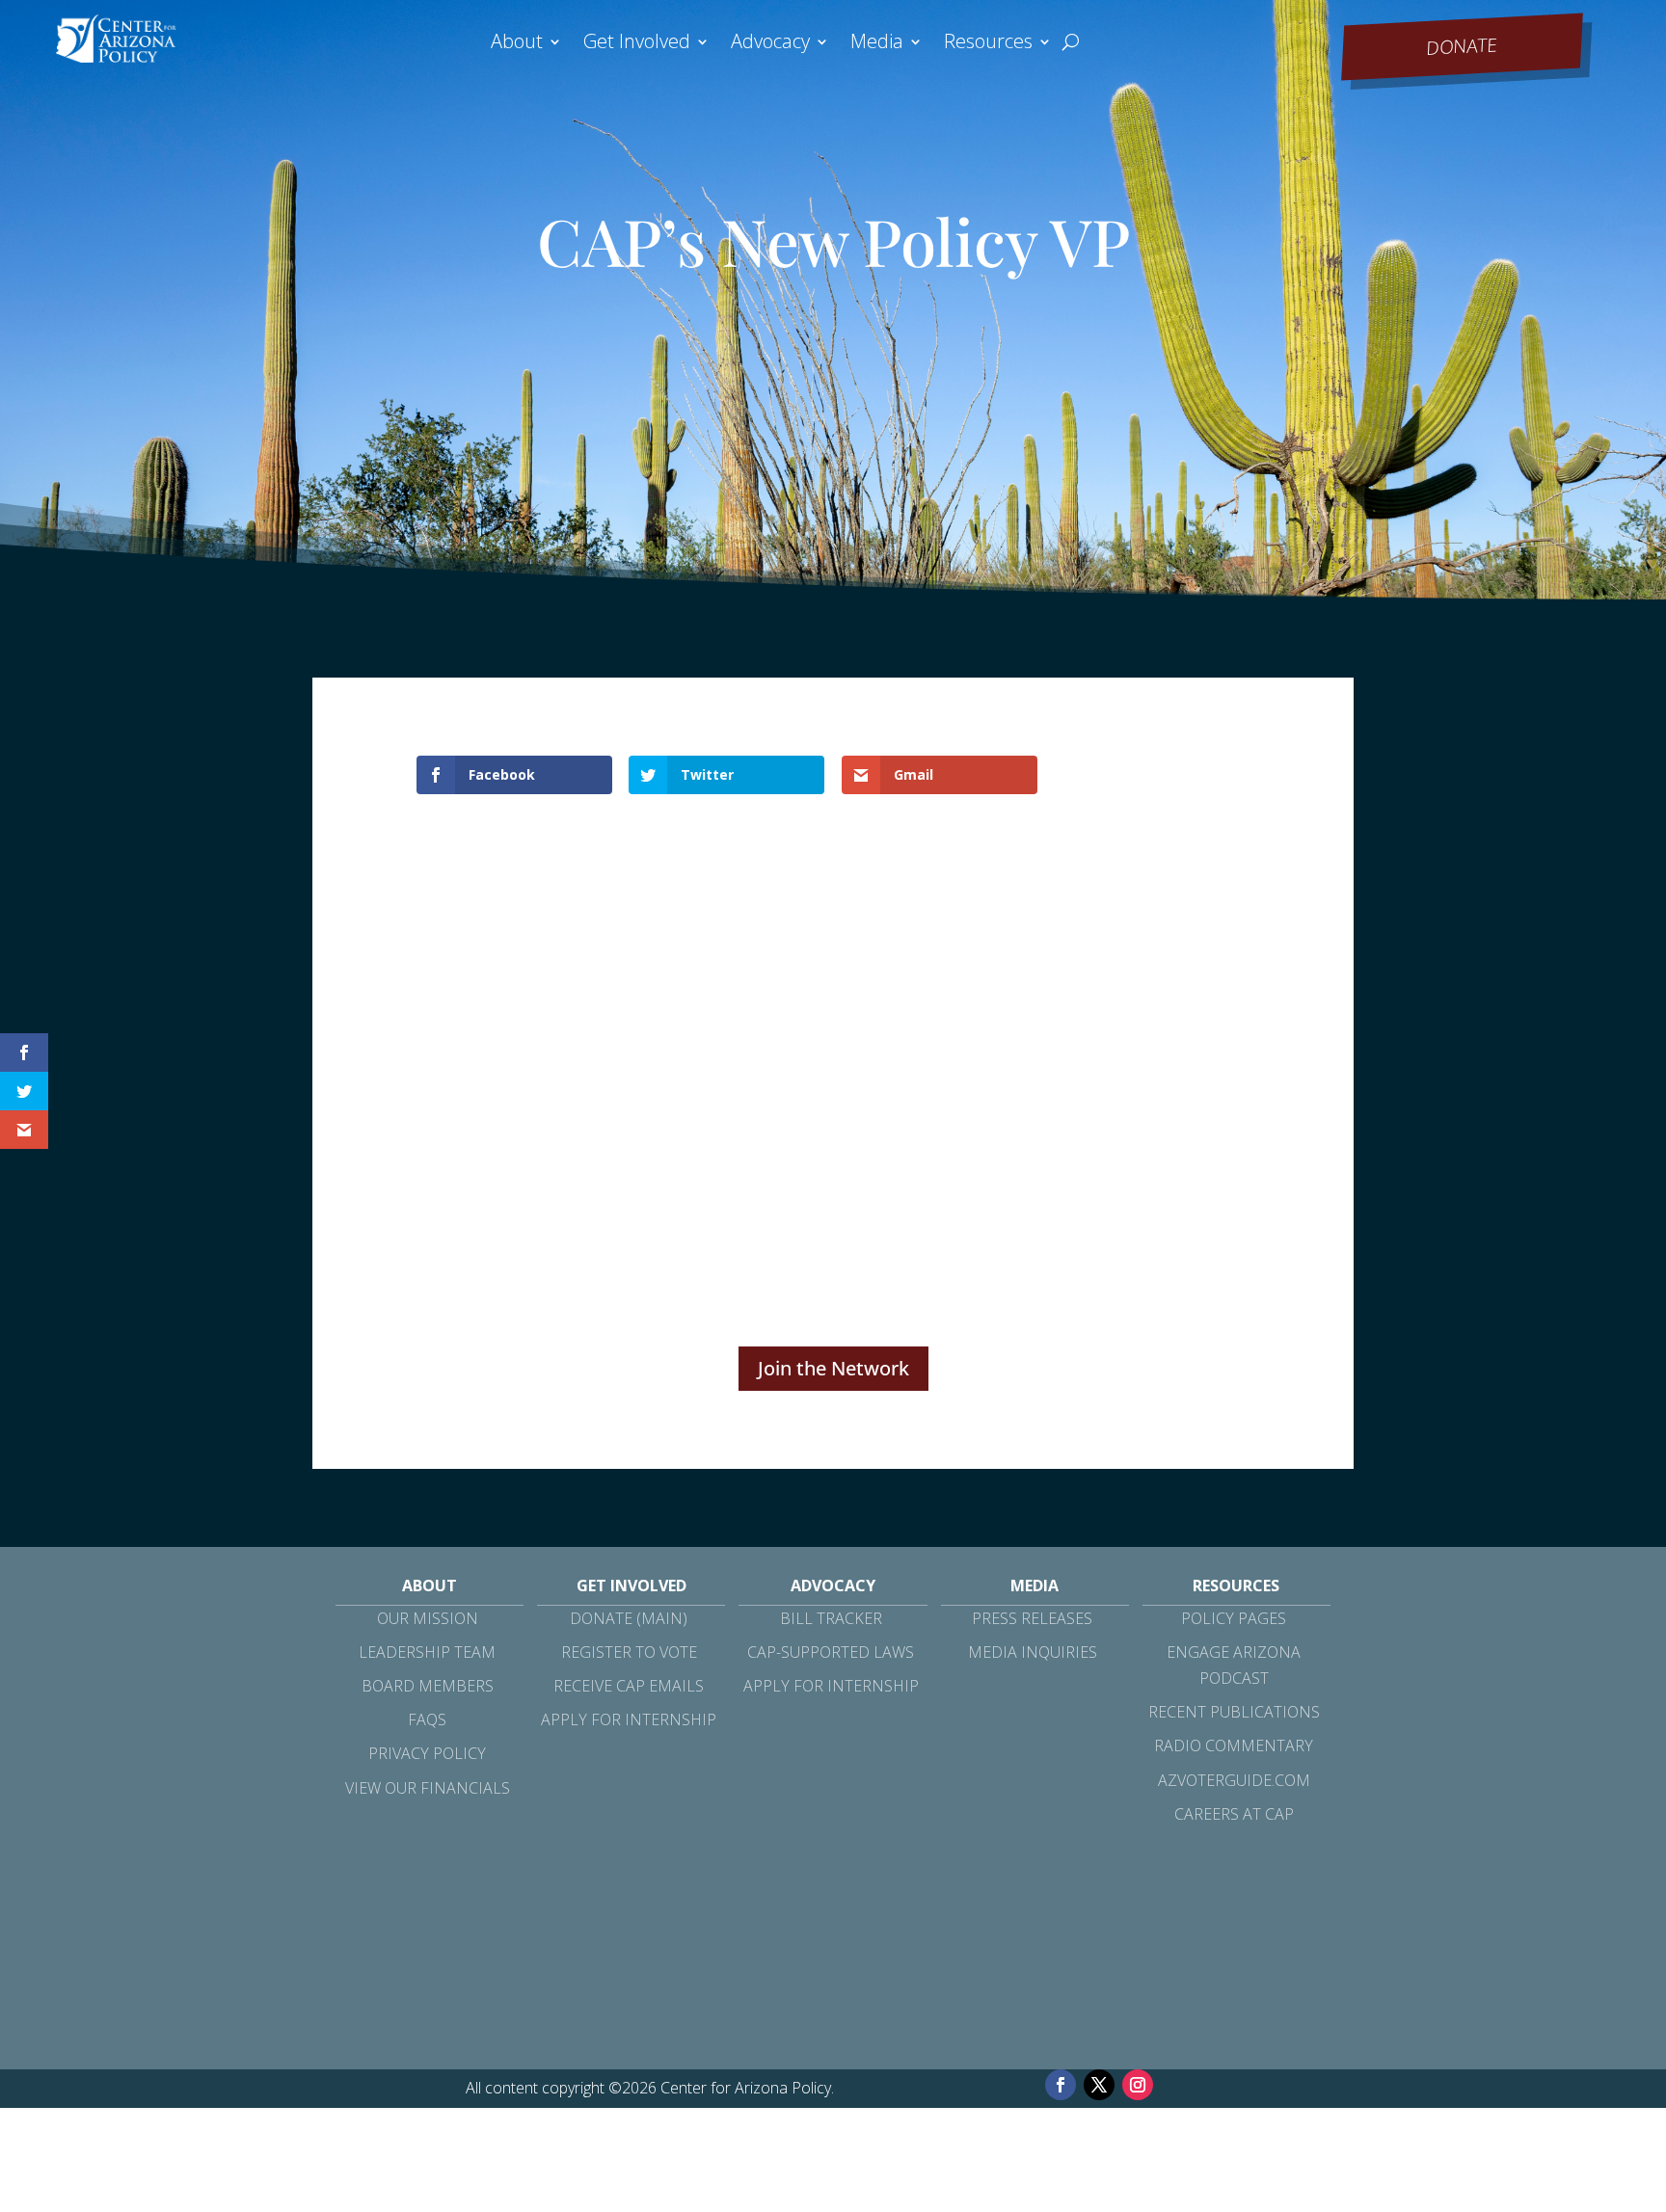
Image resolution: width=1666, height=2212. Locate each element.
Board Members (428, 1686)
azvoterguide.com (1234, 1780)
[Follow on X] (1099, 2085)
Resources (988, 44)
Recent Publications (1234, 1712)
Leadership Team (427, 1652)
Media (877, 44)
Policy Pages (1234, 1618)
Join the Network (833, 1368)
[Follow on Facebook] (1061, 2085)
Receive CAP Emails (629, 1686)
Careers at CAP (1234, 1814)
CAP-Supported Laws (831, 1652)
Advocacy (770, 44)
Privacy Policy (427, 1753)
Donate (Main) (629, 1618)
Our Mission (428, 1618)
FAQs (427, 1719)
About (517, 44)
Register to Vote (629, 1652)
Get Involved (637, 44)
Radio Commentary (1234, 1746)
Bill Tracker (831, 1618)
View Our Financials (428, 1788)
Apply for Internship (629, 1719)
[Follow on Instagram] (1138, 2085)
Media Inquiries (1033, 1652)
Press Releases (1032, 1618)
